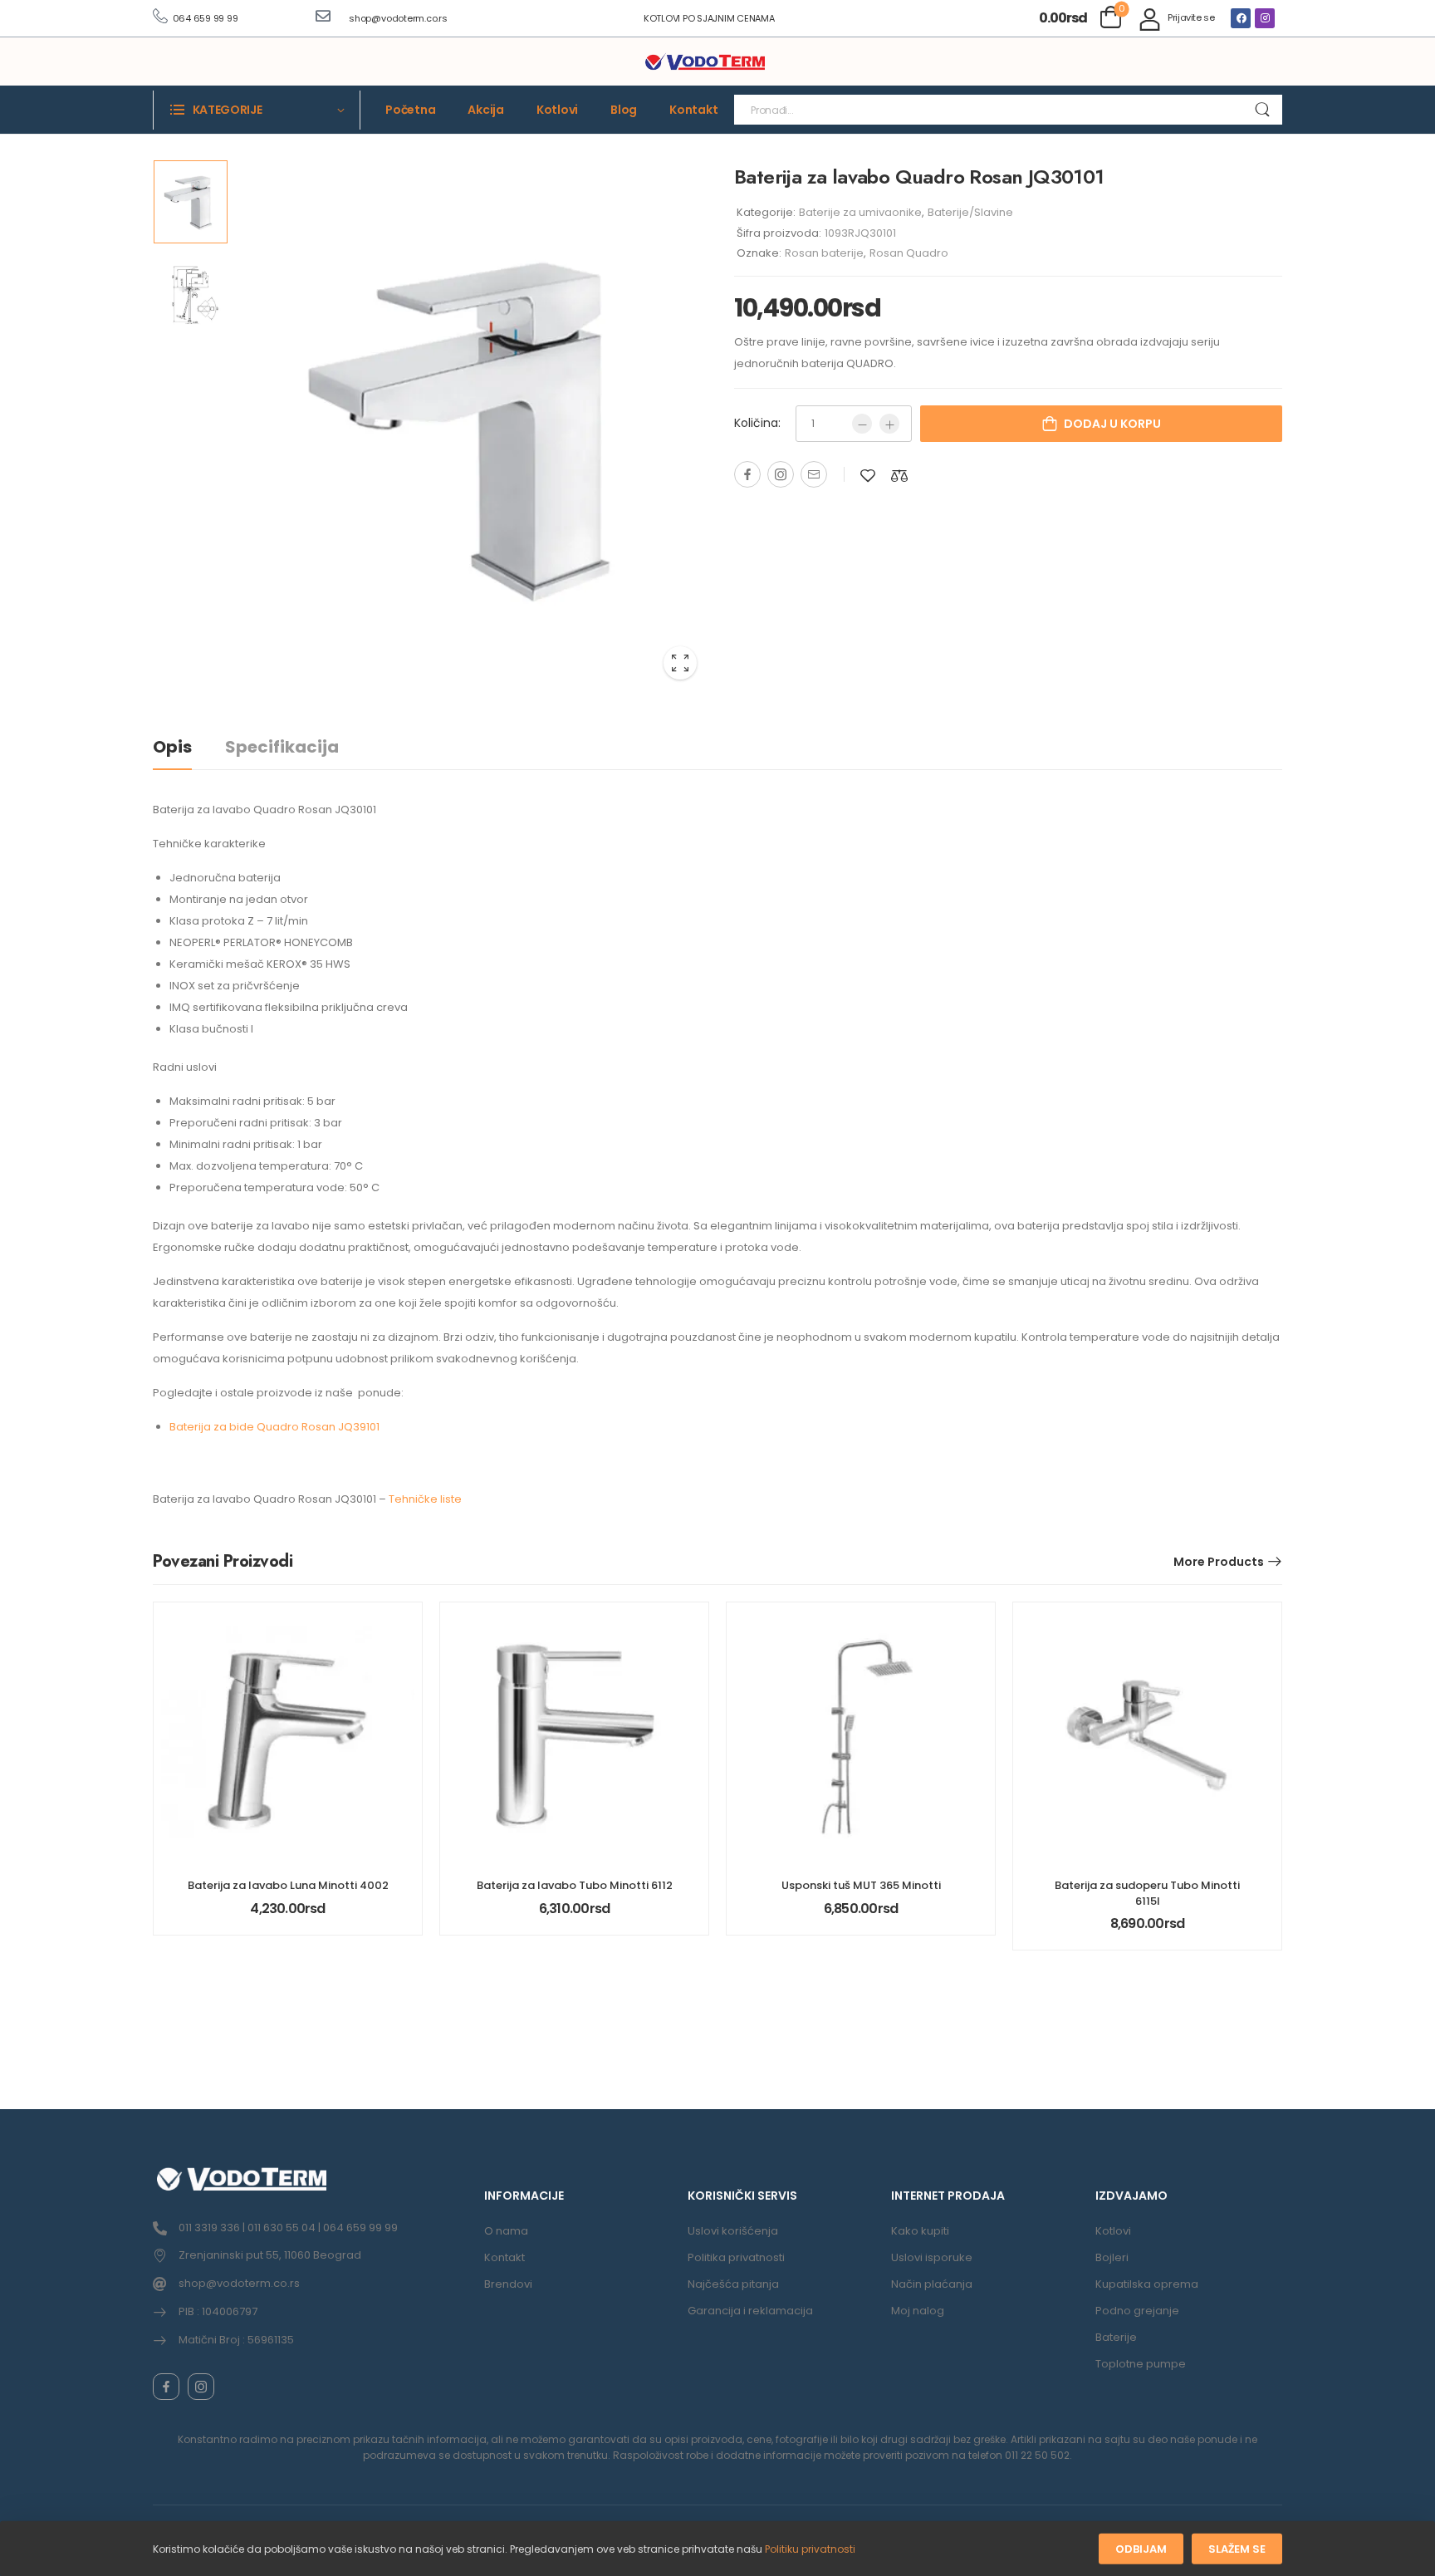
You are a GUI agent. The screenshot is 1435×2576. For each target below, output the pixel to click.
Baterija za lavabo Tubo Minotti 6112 (575, 1885)
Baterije (1116, 2337)
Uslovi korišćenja (733, 2231)
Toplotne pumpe (1141, 2364)
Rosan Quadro (909, 253)
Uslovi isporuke (932, 2257)
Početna (410, 110)
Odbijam (1141, 2549)
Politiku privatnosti (810, 2549)
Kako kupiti (920, 2231)
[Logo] (705, 62)
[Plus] (889, 424)
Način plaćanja (932, 2284)
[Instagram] (1265, 18)
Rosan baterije (824, 253)
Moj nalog (918, 2311)
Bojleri (1112, 2257)
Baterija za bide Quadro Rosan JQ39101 (274, 1427)
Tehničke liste (425, 1499)
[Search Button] (1262, 110)
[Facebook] (1241, 18)
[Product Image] (473, 426)
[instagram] (201, 2387)
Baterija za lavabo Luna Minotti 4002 (288, 1885)
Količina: (757, 423)
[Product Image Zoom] (680, 663)
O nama (506, 2231)
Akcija (486, 110)
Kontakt (693, 110)
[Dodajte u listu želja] (868, 476)
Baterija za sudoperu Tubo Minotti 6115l (1147, 1893)
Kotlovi (557, 110)
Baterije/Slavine (970, 212)
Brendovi (508, 2284)
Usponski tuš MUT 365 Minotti (861, 1885)
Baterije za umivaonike (860, 212)
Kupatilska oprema (1147, 2284)
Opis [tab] (172, 747)
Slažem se (1237, 2549)
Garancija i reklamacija (750, 2311)
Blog (624, 110)
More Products (1219, 1562)
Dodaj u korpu (1112, 424)
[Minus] (862, 424)
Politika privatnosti (736, 2257)
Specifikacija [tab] (282, 747)
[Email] (814, 474)
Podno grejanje (1137, 2311)
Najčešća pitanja (733, 2284)
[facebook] (166, 2387)
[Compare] (899, 476)
